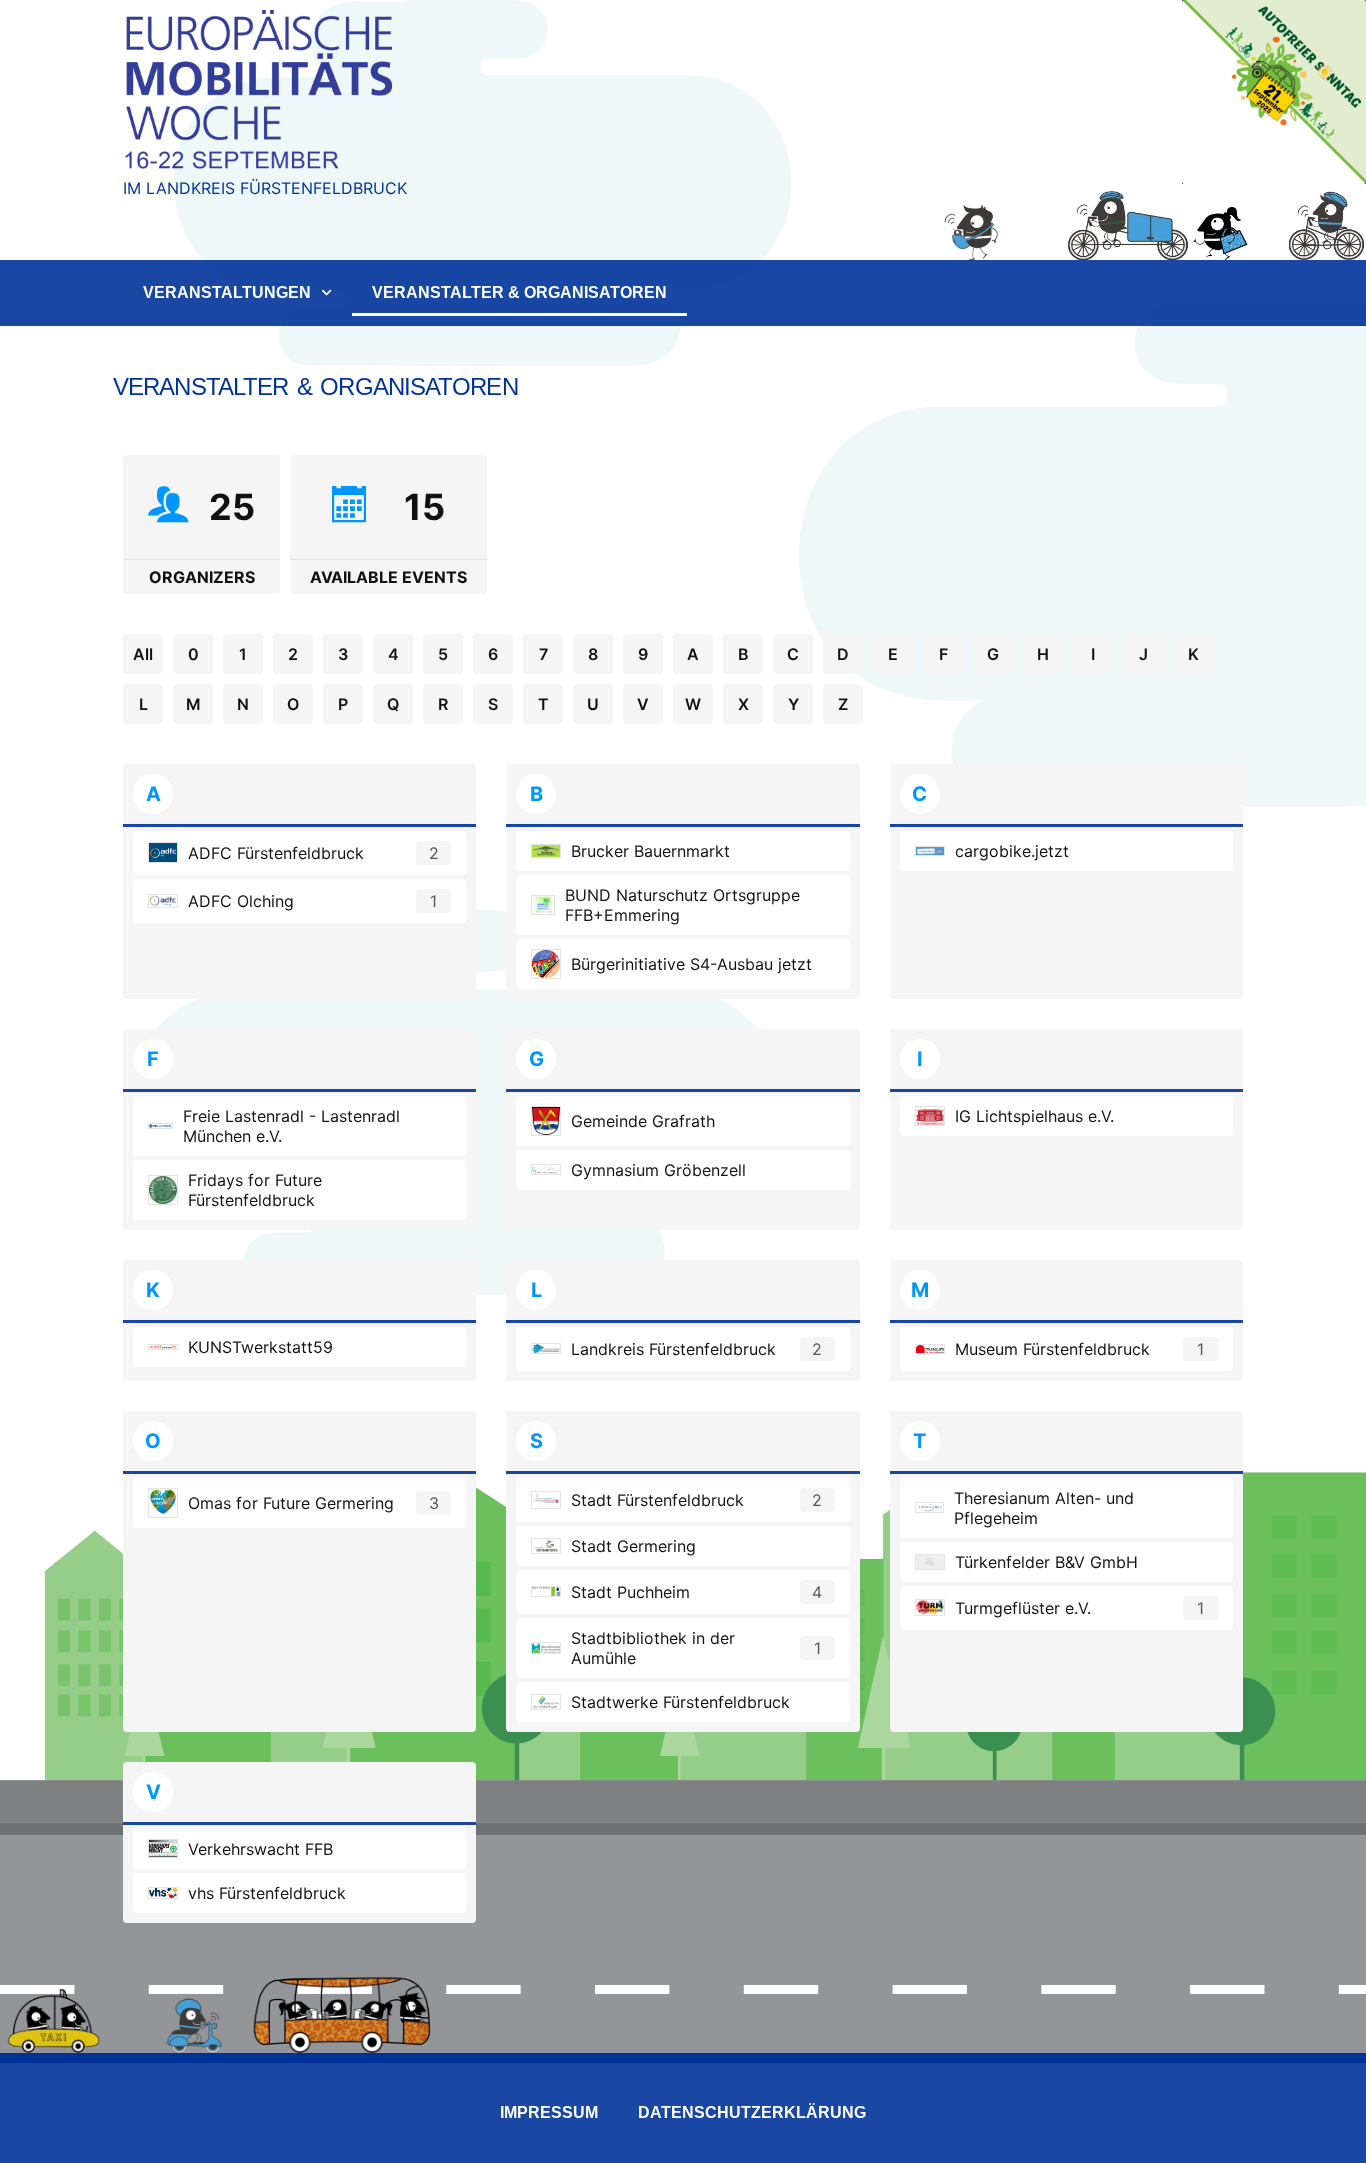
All (143, 654)
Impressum (549, 2112)
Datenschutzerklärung (752, 2112)
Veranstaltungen (227, 292)
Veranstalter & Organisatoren (519, 292)
